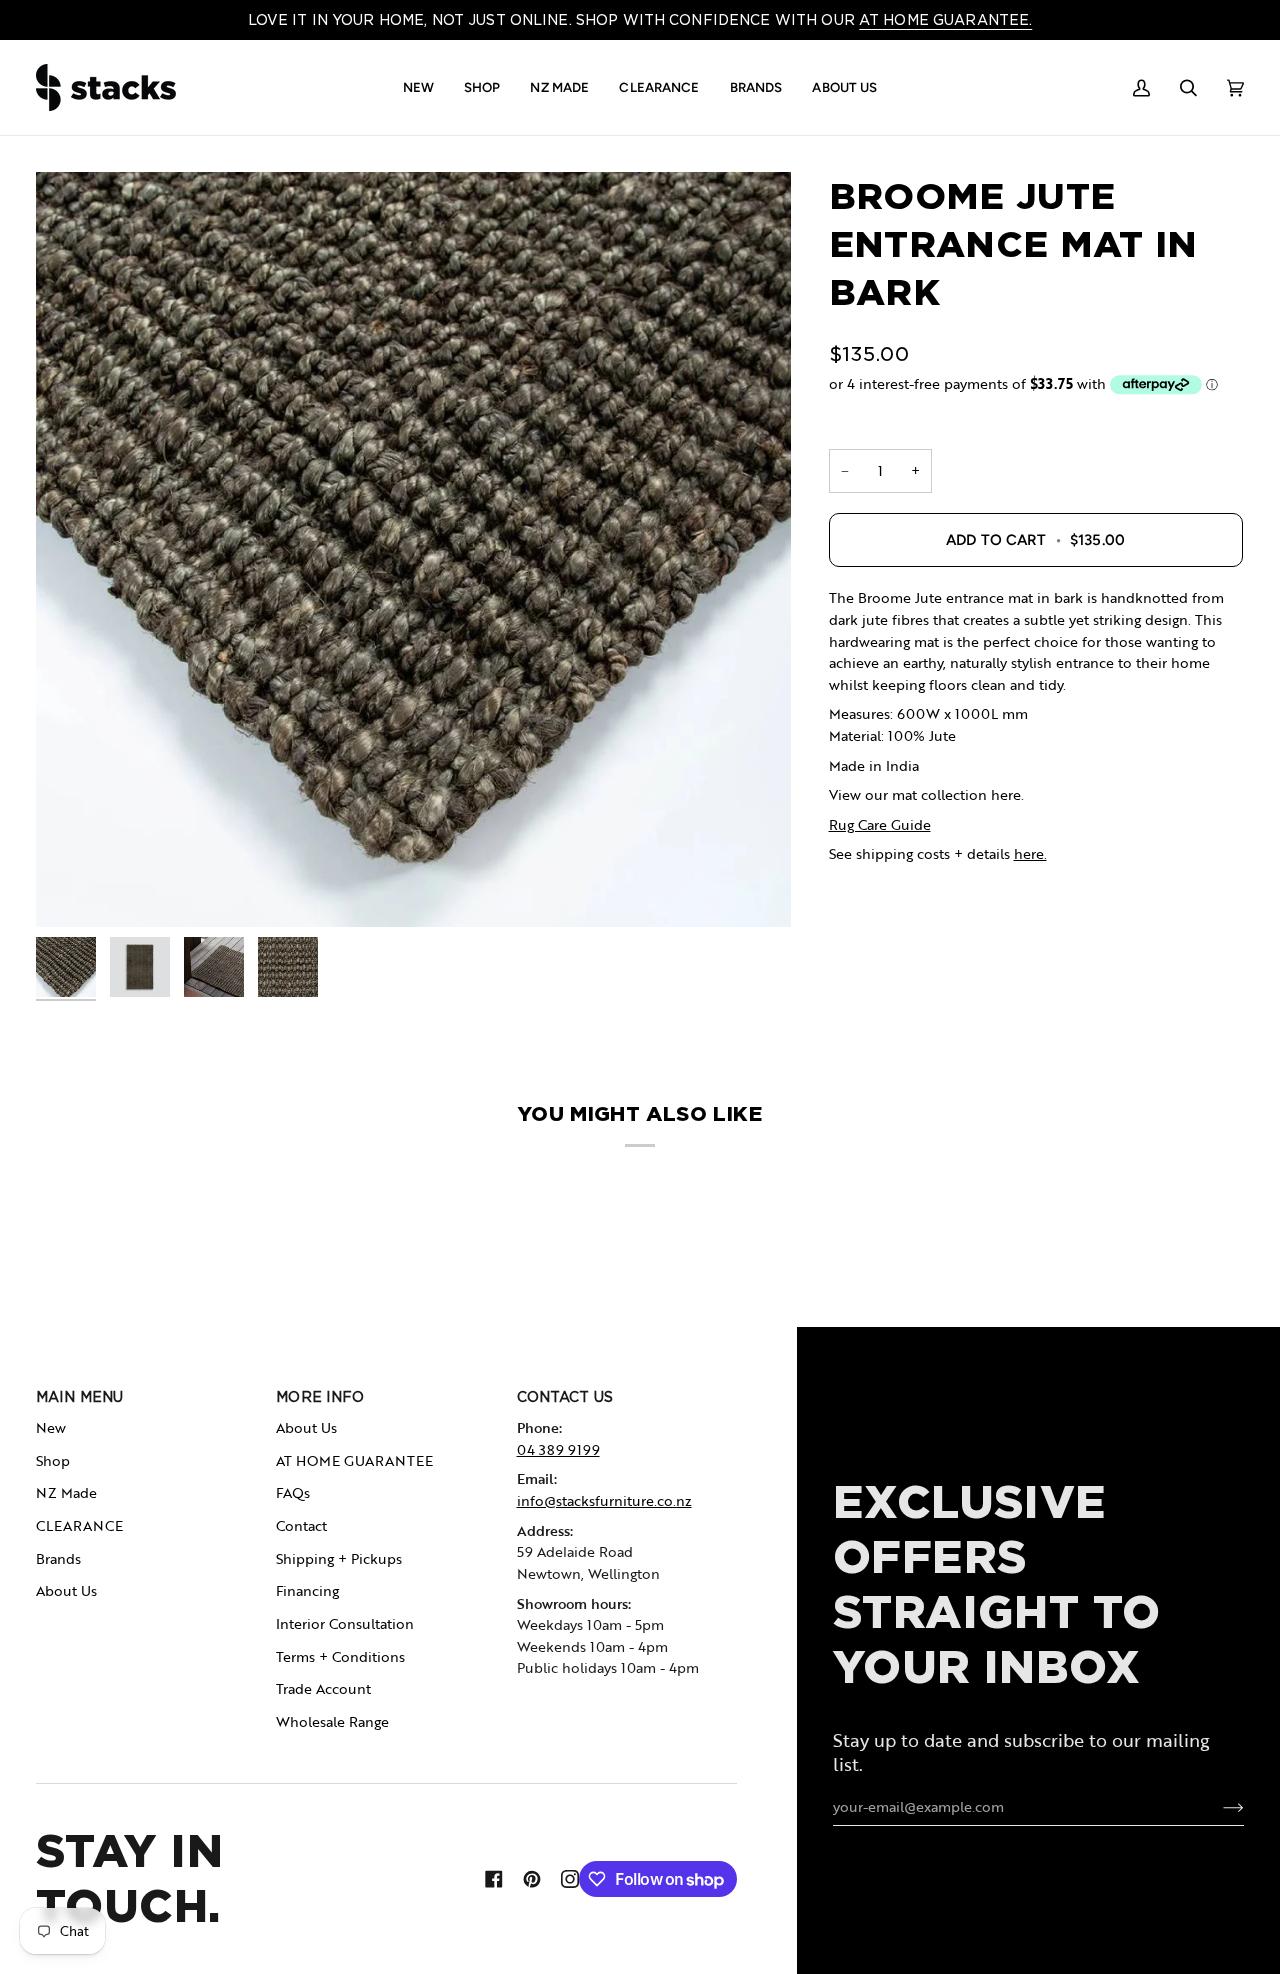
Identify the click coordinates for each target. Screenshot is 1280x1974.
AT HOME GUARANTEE (354, 1460)
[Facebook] (494, 1879)
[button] (418, 87)
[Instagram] (570, 1879)
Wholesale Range (332, 1721)
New (51, 1427)
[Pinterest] (532, 1879)
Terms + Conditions (340, 1656)
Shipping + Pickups (339, 1558)
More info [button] (320, 1397)
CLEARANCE (79, 1525)
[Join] (1217, 1807)
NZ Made (66, 1492)
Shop (53, 1460)
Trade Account (323, 1688)
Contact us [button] (565, 1397)
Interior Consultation (345, 1623)
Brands (58, 1558)
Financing (307, 1590)
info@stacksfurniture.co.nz (604, 1500)
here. (1030, 853)
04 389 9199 (558, 1449)
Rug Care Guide (880, 824)
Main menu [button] (79, 1397)
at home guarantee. (945, 20)
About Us (66, 1590)
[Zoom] (413, 549)
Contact (301, 1525)
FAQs (293, 1492)
